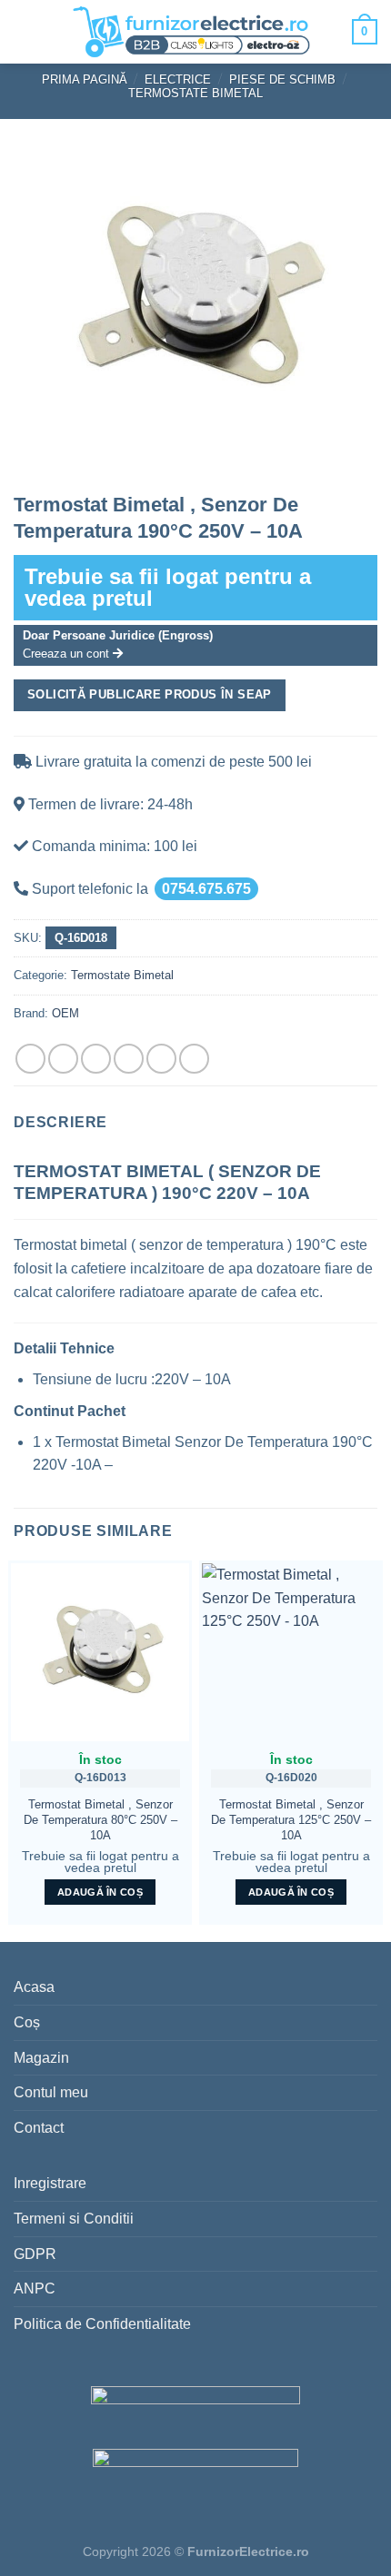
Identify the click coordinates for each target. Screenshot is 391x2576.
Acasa (34, 1987)
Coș (27, 2022)
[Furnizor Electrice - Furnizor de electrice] (190, 32)
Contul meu (51, 2092)
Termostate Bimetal (195, 93)
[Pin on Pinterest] (161, 1059)
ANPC (35, 2289)
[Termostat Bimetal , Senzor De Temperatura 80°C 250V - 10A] (100, 1652)
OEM (65, 1013)
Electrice (178, 79)
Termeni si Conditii (74, 2219)
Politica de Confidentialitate (102, 2324)
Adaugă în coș (100, 1892)
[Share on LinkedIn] (194, 1059)
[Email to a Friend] (129, 1059)
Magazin (41, 2058)
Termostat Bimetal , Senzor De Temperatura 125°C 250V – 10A (291, 1819)
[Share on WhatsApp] (30, 1059)
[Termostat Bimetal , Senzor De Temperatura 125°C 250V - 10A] (291, 1652)
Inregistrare (50, 2183)
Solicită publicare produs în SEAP (150, 694)
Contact (39, 2128)
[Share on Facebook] (63, 1059)
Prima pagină (85, 79)
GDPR (35, 2254)
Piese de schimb (282, 79)
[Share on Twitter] (96, 1059)
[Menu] (28, 32)
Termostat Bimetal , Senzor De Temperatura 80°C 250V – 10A (100, 1819)
